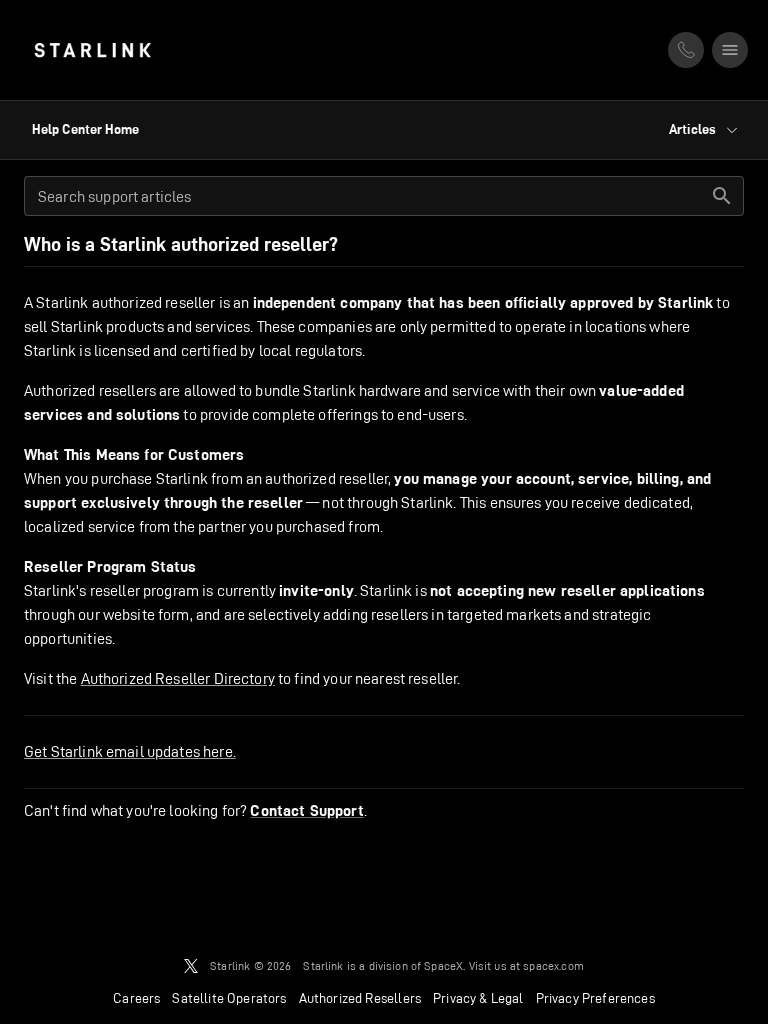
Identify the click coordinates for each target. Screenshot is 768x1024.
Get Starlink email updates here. (130, 751)
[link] (92, 50)
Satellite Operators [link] (229, 998)
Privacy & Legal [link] (478, 998)
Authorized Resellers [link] (360, 998)
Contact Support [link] (306, 811)
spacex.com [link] (553, 965)
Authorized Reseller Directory (178, 678)
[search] (722, 196)
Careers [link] (136, 998)
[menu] (730, 50)
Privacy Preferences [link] (595, 998)
